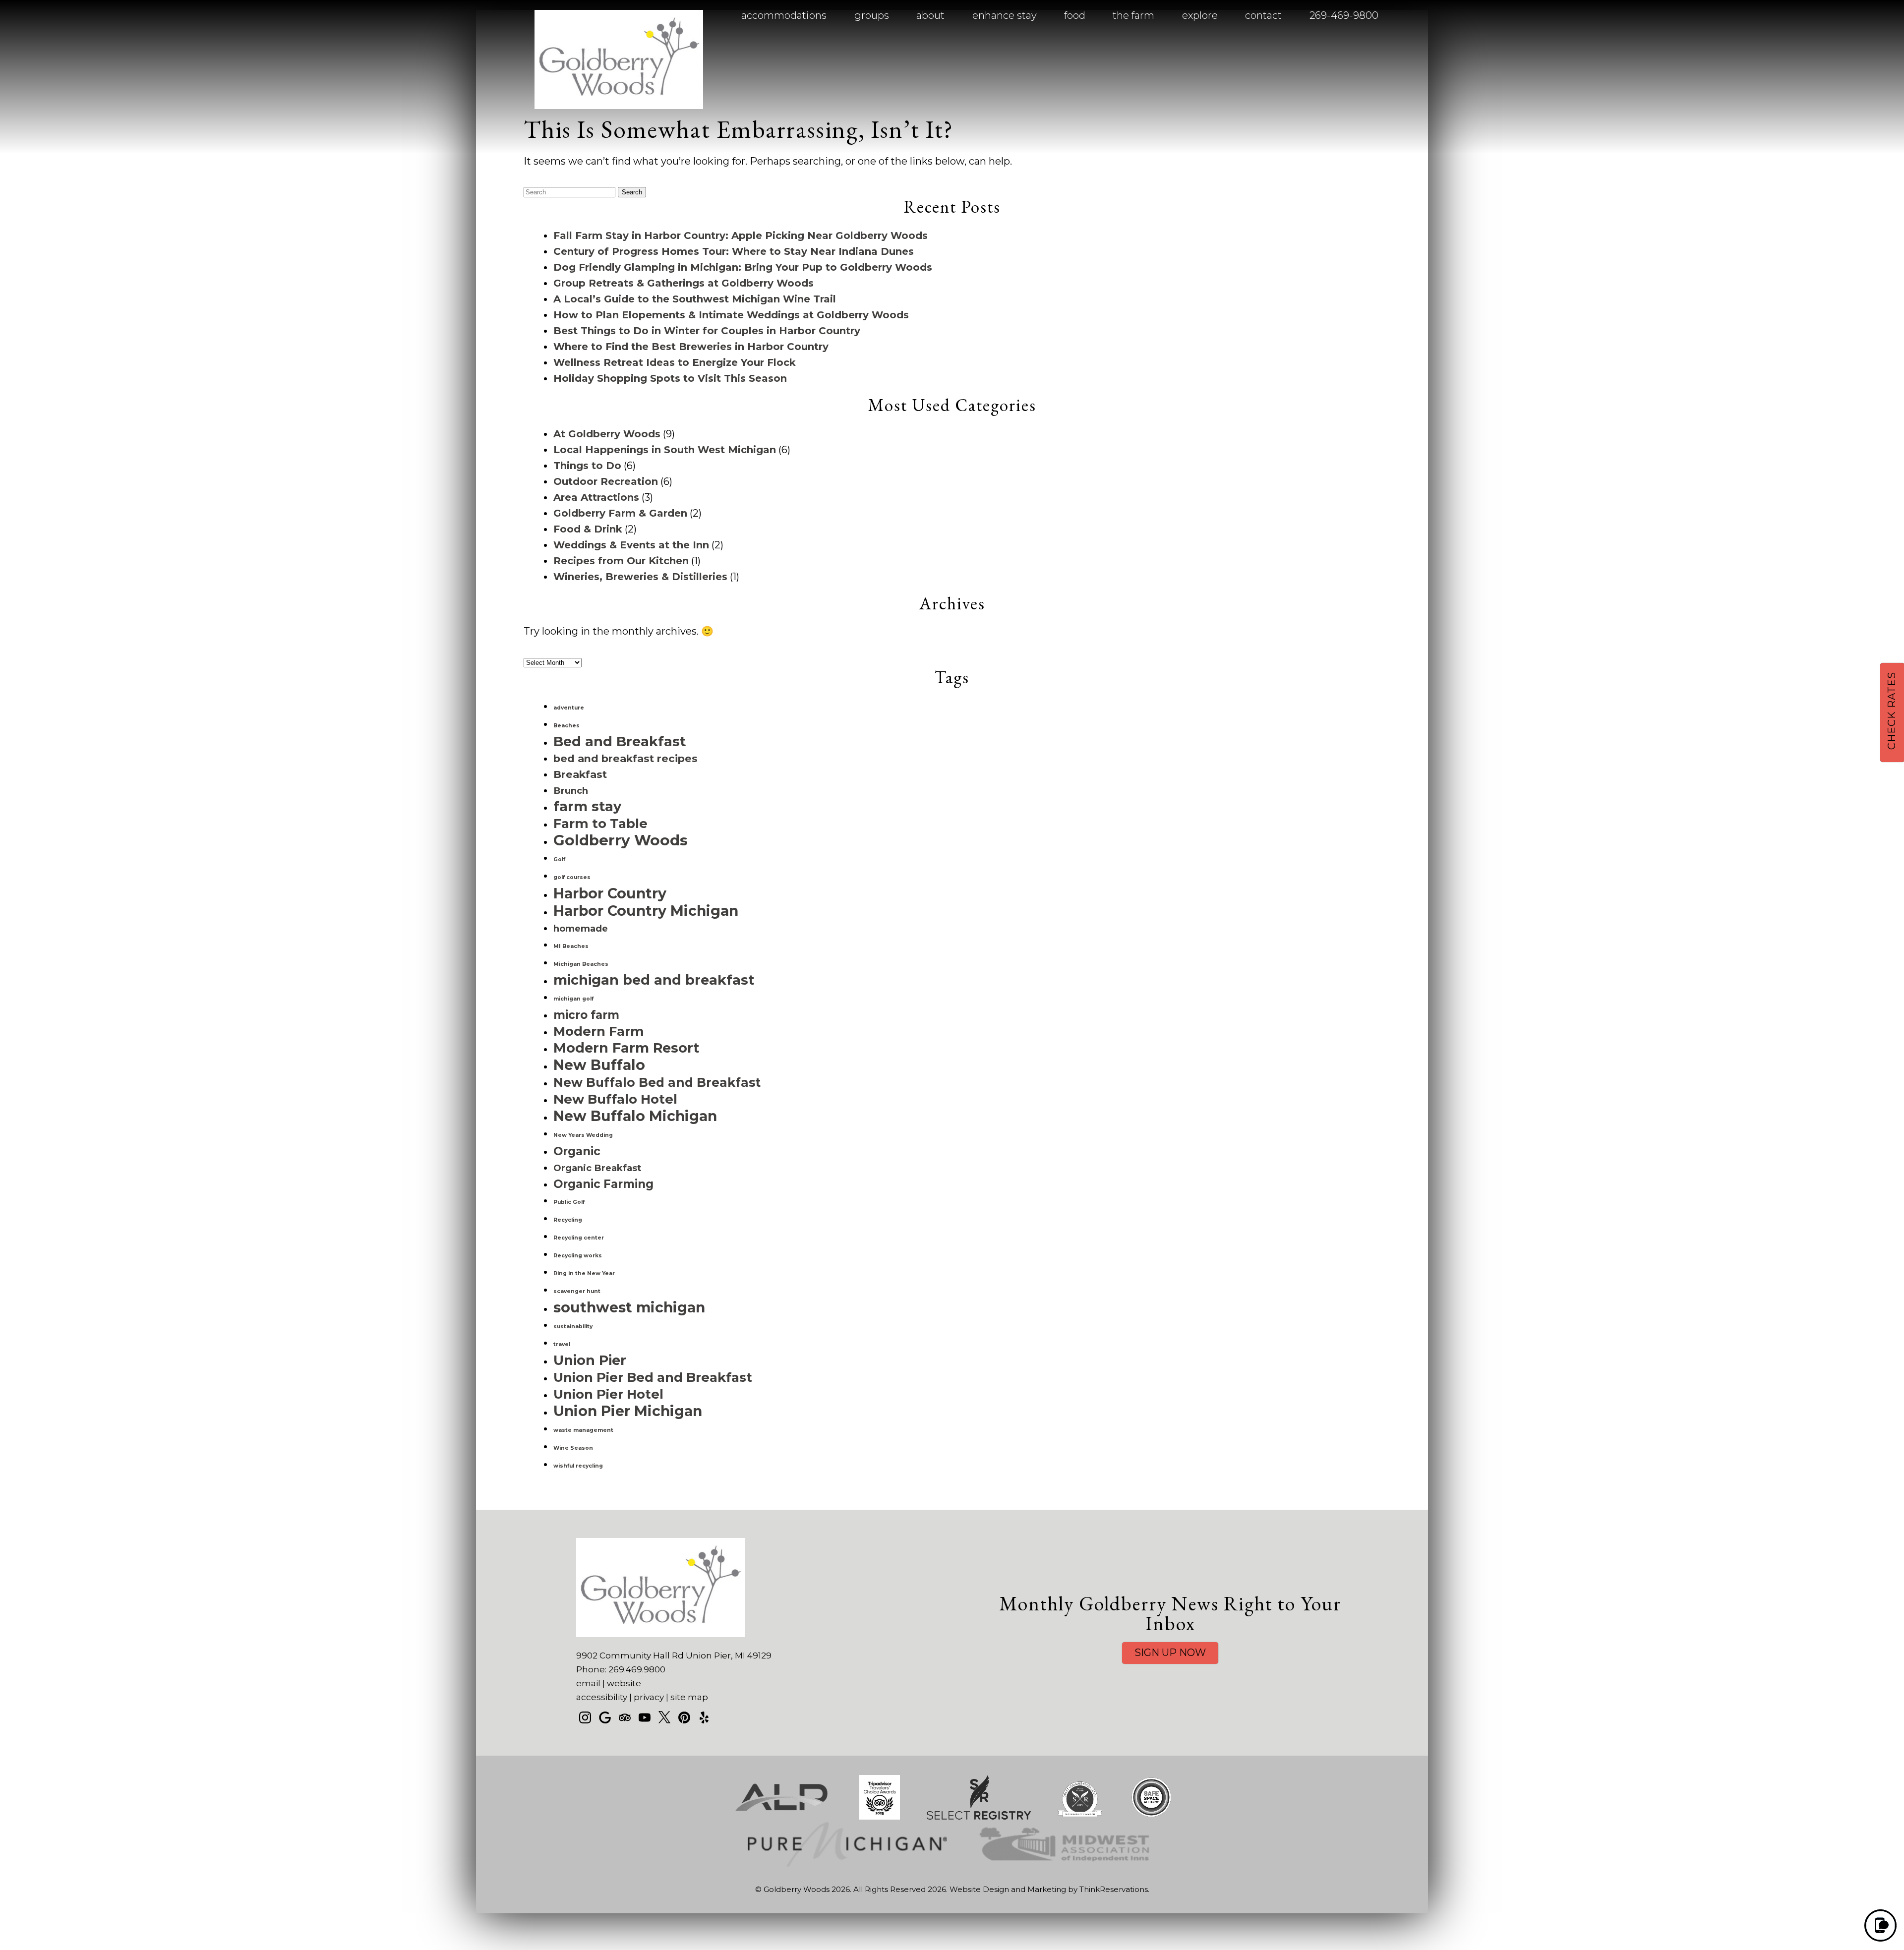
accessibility (602, 1697)
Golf (559, 859)
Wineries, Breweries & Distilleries (640, 577)
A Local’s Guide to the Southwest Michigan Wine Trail (695, 299)
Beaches (566, 726)
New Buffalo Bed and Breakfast (657, 1082)
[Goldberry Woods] (619, 106)
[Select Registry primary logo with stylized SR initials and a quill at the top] (979, 1817)
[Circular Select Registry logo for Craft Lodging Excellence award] (1080, 1817)
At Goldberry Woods (607, 434)
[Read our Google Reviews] (605, 1717)
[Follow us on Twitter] (664, 1717)
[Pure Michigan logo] (847, 1864)
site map (689, 1697)
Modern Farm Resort (626, 1048)
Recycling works (578, 1256)
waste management (583, 1430)
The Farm (1133, 15)
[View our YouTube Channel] (645, 1717)
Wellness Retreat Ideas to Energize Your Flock (675, 362)
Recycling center (579, 1238)
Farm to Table (600, 823)
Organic (577, 1151)
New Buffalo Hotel (615, 1099)
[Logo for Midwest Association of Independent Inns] (1065, 1864)
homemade (581, 928)
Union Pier (590, 1360)
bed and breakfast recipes (625, 758)
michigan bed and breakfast (654, 980)
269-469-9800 (1344, 15)
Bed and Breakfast (620, 741)
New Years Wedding (583, 1135)
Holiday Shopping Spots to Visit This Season (670, 378)
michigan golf (573, 999)
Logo (595, 16)
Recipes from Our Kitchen (621, 561)
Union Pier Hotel (608, 1394)
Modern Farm (599, 1031)
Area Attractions (596, 497)
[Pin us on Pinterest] (684, 1717)
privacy (649, 1697)
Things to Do (587, 466)
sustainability (573, 1327)
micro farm (586, 1015)
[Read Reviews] (625, 1717)
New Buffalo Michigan (635, 1116)
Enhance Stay (1005, 15)
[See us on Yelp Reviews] (704, 1717)
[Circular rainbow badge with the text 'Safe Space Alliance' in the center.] (1151, 1817)
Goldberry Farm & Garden (620, 513)
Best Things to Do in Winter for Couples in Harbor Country (707, 331)
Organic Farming (603, 1184)
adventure (569, 708)
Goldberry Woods (621, 840)
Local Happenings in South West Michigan (665, 450)
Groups (872, 15)
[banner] (952, 1830)
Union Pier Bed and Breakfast (653, 1377)
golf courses (572, 877)
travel (562, 1344)
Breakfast (580, 774)
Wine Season (573, 1448)
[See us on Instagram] (585, 1717)
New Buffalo (599, 1065)
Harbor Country (610, 893)
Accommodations (784, 15)
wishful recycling (578, 1466)
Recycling (568, 1220)
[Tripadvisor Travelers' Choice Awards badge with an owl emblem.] (880, 1817)
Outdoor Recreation (606, 481)
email (588, 1683)
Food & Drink (588, 529)
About (930, 15)
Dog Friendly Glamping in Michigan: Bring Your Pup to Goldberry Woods (743, 267)
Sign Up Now (1170, 1653)
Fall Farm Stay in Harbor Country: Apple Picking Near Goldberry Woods (741, 236)
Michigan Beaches (581, 964)
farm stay (587, 806)
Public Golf (569, 1202)
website (624, 1683)
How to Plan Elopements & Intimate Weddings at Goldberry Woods (731, 315)
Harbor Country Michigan (646, 911)
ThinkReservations (1114, 1889)
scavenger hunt (577, 1291)
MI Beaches (571, 946)
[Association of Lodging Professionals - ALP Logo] (781, 1817)
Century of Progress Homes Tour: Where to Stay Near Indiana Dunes (734, 251)
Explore (1200, 15)
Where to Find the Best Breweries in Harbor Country (691, 347)
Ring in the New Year (584, 1273)
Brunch (571, 791)
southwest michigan (629, 1307)
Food (1075, 15)
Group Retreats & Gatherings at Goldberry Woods (684, 283)
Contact (1263, 15)
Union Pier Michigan (628, 1411)
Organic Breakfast (597, 1168)
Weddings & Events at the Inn (631, 545)
